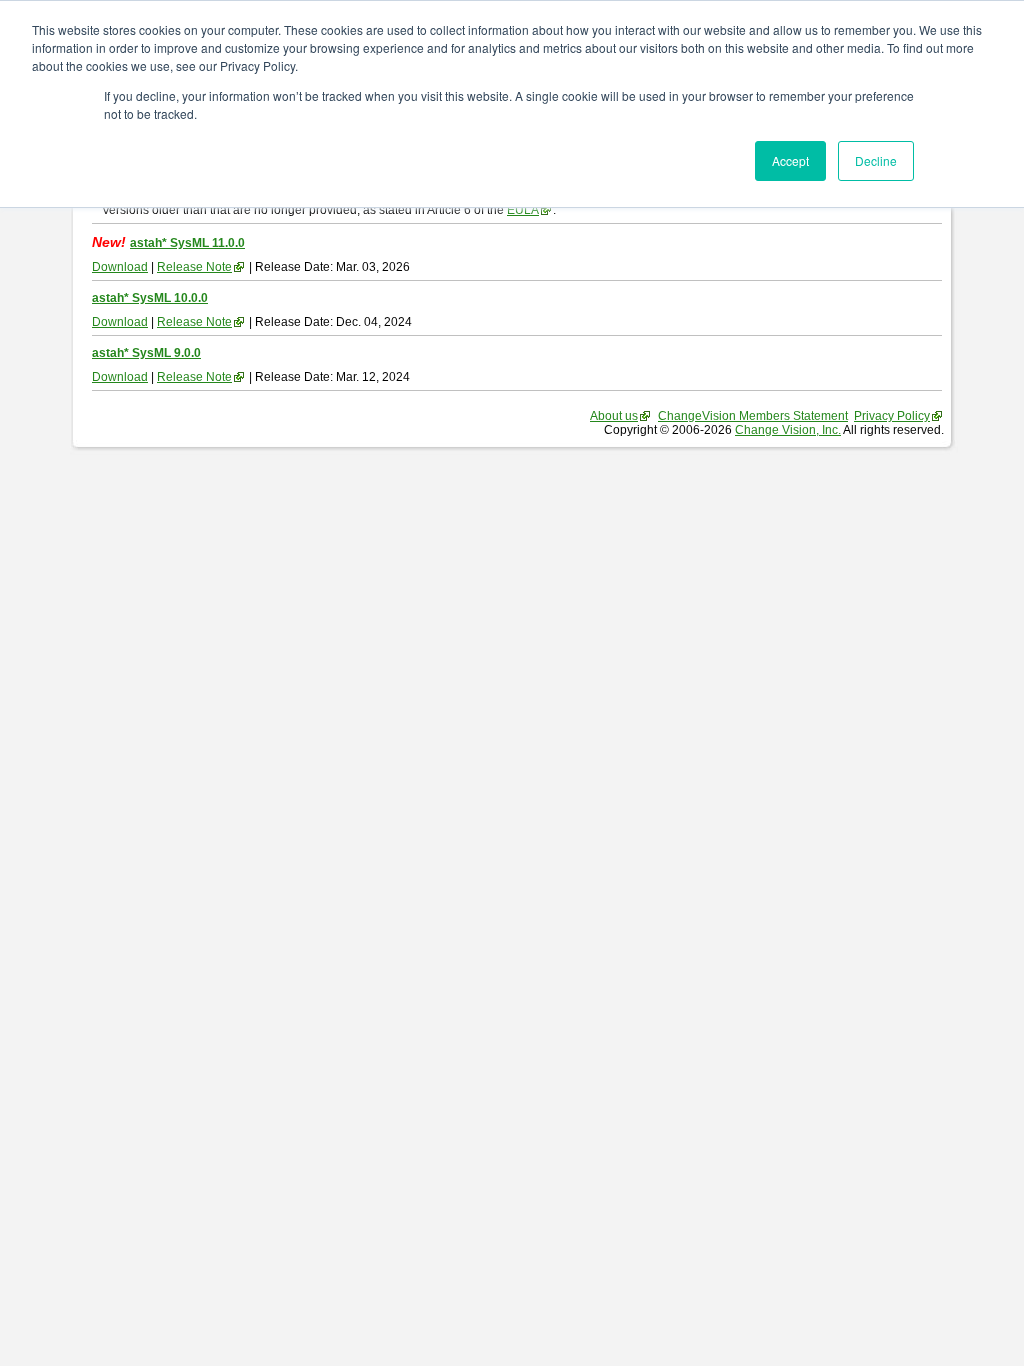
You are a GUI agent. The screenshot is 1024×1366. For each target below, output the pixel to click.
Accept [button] (790, 160)
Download (120, 267)
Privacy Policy (892, 416)
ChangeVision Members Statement (753, 416)
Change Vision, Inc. (788, 430)
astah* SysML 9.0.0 (146, 353)
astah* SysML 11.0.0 (187, 243)
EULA (523, 210)
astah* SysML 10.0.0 (150, 298)
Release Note (194, 267)
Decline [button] (876, 160)
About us (614, 416)
